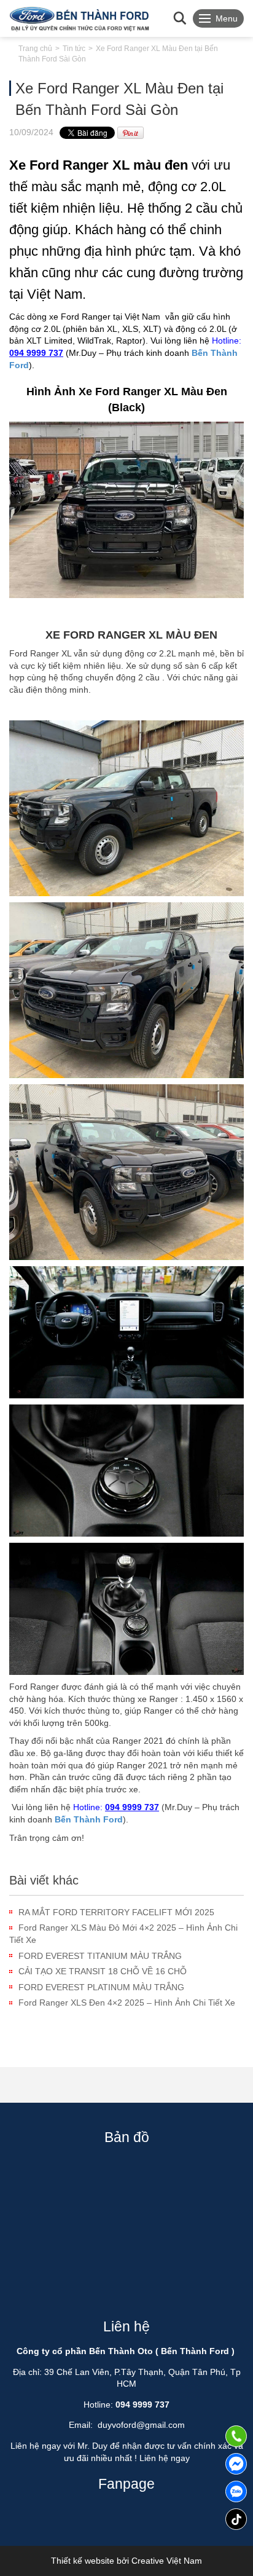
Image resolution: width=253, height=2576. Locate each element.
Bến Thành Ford (89, 1819)
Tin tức (74, 49)
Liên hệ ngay (165, 2458)
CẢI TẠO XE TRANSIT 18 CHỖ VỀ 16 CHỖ (103, 1971)
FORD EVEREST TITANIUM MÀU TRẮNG (100, 1956)
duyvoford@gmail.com (141, 2425)
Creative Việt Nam (167, 2561)
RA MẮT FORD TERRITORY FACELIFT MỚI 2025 (116, 1912)
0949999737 (236, 2491)
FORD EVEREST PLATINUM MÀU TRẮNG (101, 1987)
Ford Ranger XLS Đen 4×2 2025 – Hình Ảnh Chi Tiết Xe (127, 2003)
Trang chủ (35, 49)
